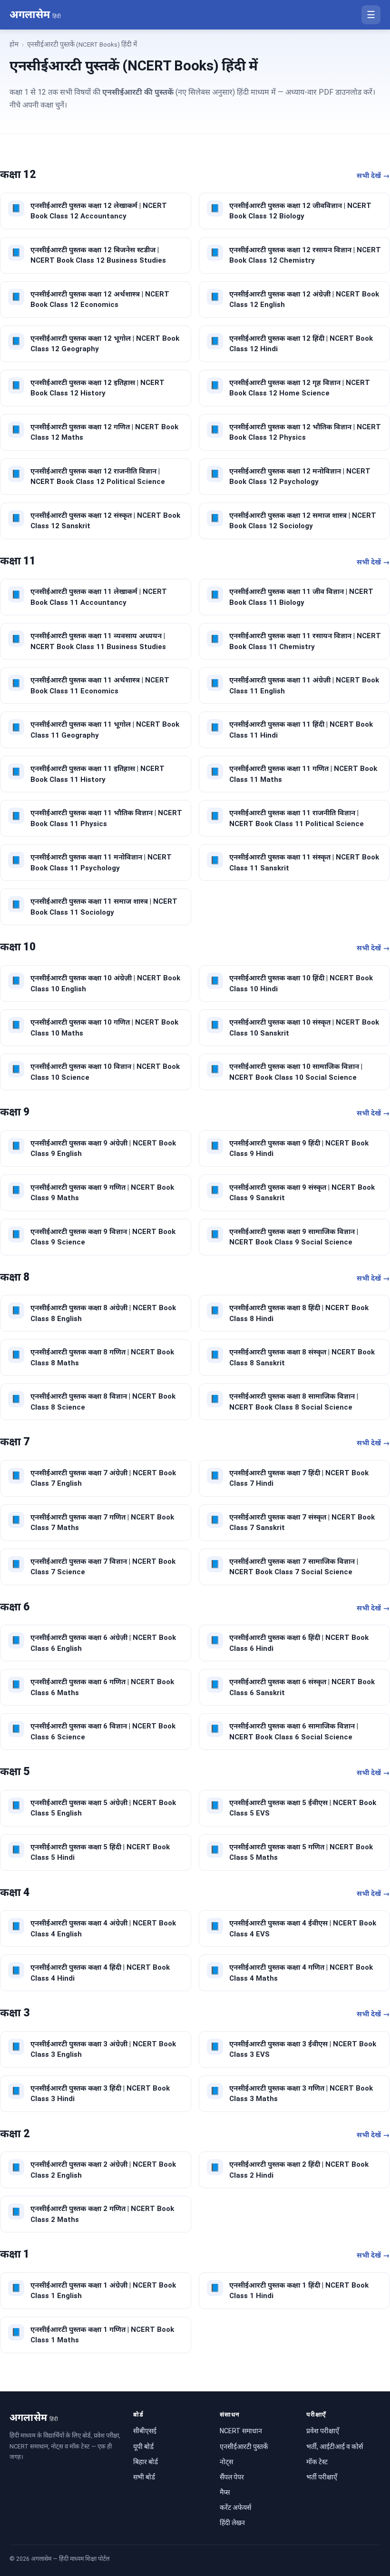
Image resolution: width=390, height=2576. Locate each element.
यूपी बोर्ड (143, 2447)
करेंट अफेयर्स (235, 2507)
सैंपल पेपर (232, 2477)
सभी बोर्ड (144, 2477)
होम (14, 44)
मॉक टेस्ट (317, 2462)
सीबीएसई (145, 2431)
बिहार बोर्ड (146, 2462)
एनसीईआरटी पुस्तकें (244, 2447)
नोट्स (226, 2462)
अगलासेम (35, 15)
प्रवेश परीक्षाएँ (323, 2431)
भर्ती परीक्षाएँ (322, 2477)
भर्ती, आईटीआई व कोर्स (335, 2447)
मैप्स (225, 2492)
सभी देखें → (373, 176)
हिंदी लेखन (232, 2523)
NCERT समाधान (241, 2431)
